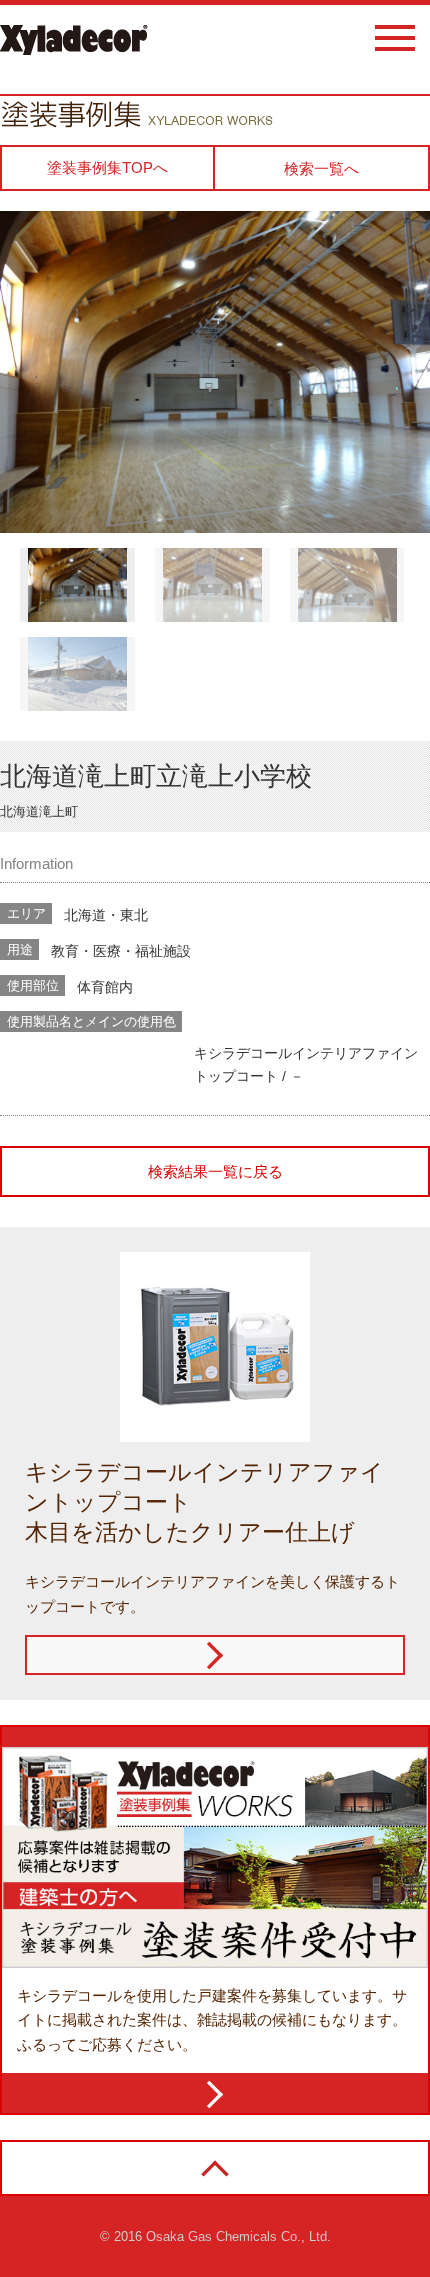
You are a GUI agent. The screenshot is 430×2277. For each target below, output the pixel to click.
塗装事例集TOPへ (107, 167)
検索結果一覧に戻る (215, 1171)
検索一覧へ (321, 168)
